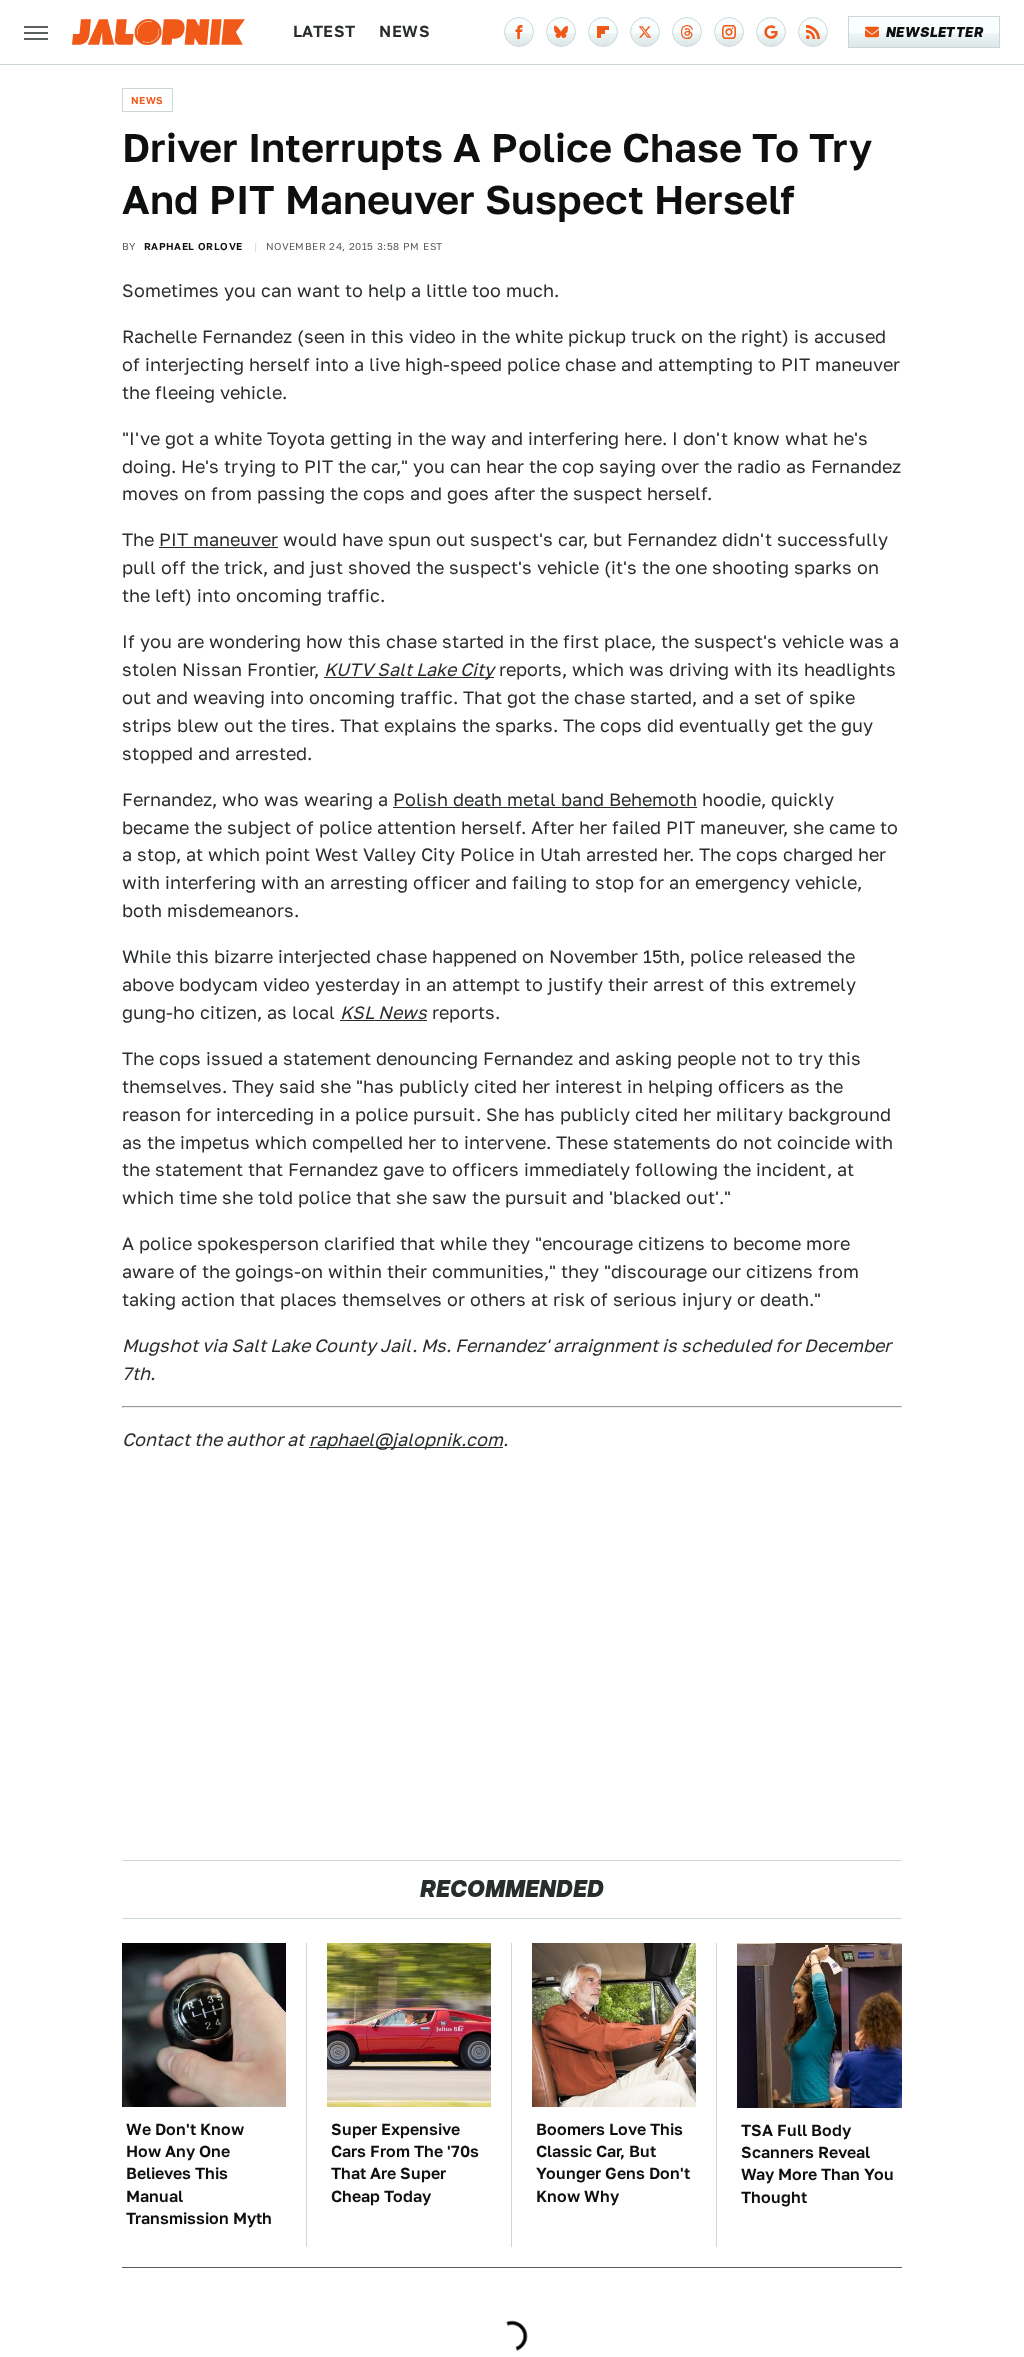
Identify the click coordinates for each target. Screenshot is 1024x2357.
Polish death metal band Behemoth (545, 799)
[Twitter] (645, 32)
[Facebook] (519, 32)
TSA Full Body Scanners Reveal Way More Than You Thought (817, 2164)
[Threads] (687, 32)
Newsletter (934, 32)
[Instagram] (729, 32)
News (404, 31)
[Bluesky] (561, 32)
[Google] (771, 32)
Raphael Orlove (193, 246)
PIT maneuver (218, 539)
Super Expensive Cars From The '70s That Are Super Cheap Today (405, 2163)
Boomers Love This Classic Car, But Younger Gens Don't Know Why (613, 2163)
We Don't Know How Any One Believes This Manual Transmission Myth (199, 2174)
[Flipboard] (603, 32)
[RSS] (813, 32)
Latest (324, 31)
